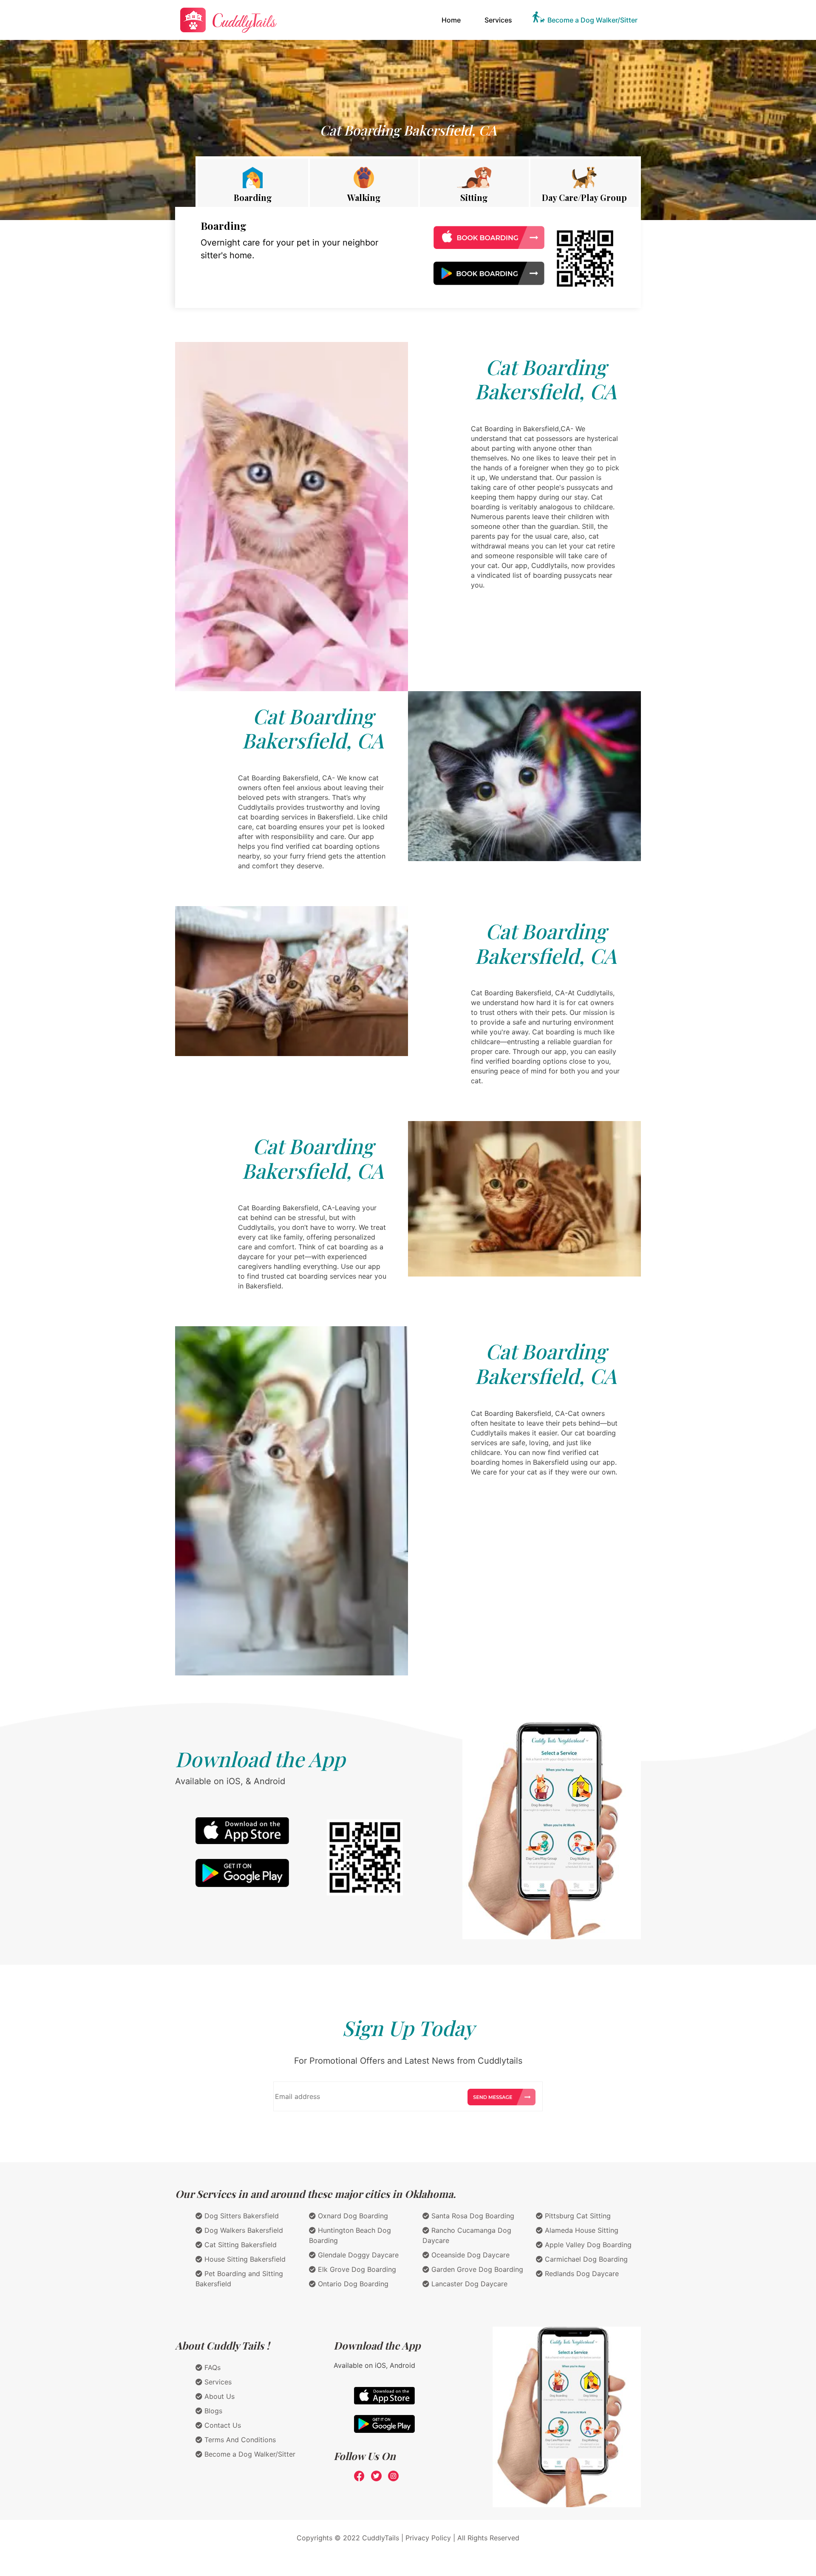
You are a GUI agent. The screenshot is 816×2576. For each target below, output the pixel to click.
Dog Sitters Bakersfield (241, 2216)
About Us (218, 2396)
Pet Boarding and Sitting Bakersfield (239, 2279)
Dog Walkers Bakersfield (243, 2230)
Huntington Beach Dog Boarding (350, 2235)
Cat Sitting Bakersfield (239, 2245)
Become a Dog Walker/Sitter (592, 20)
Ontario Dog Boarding (352, 2284)
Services (498, 20)
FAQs (211, 2367)
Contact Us (222, 2425)
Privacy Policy (428, 2538)
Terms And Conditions (239, 2440)
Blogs (212, 2411)
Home (453, 20)
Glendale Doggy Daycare (357, 2255)
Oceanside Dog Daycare (469, 2255)
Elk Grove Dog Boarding (356, 2269)
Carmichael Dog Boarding (585, 2259)
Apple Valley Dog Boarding (587, 2245)
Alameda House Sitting (581, 2230)
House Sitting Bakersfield (244, 2259)
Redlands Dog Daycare (581, 2274)
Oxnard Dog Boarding (352, 2216)
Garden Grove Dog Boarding (476, 2269)
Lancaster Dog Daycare (468, 2284)
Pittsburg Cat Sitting (577, 2216)
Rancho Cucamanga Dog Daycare (467, 2235)
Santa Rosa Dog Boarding (472, 2216)
